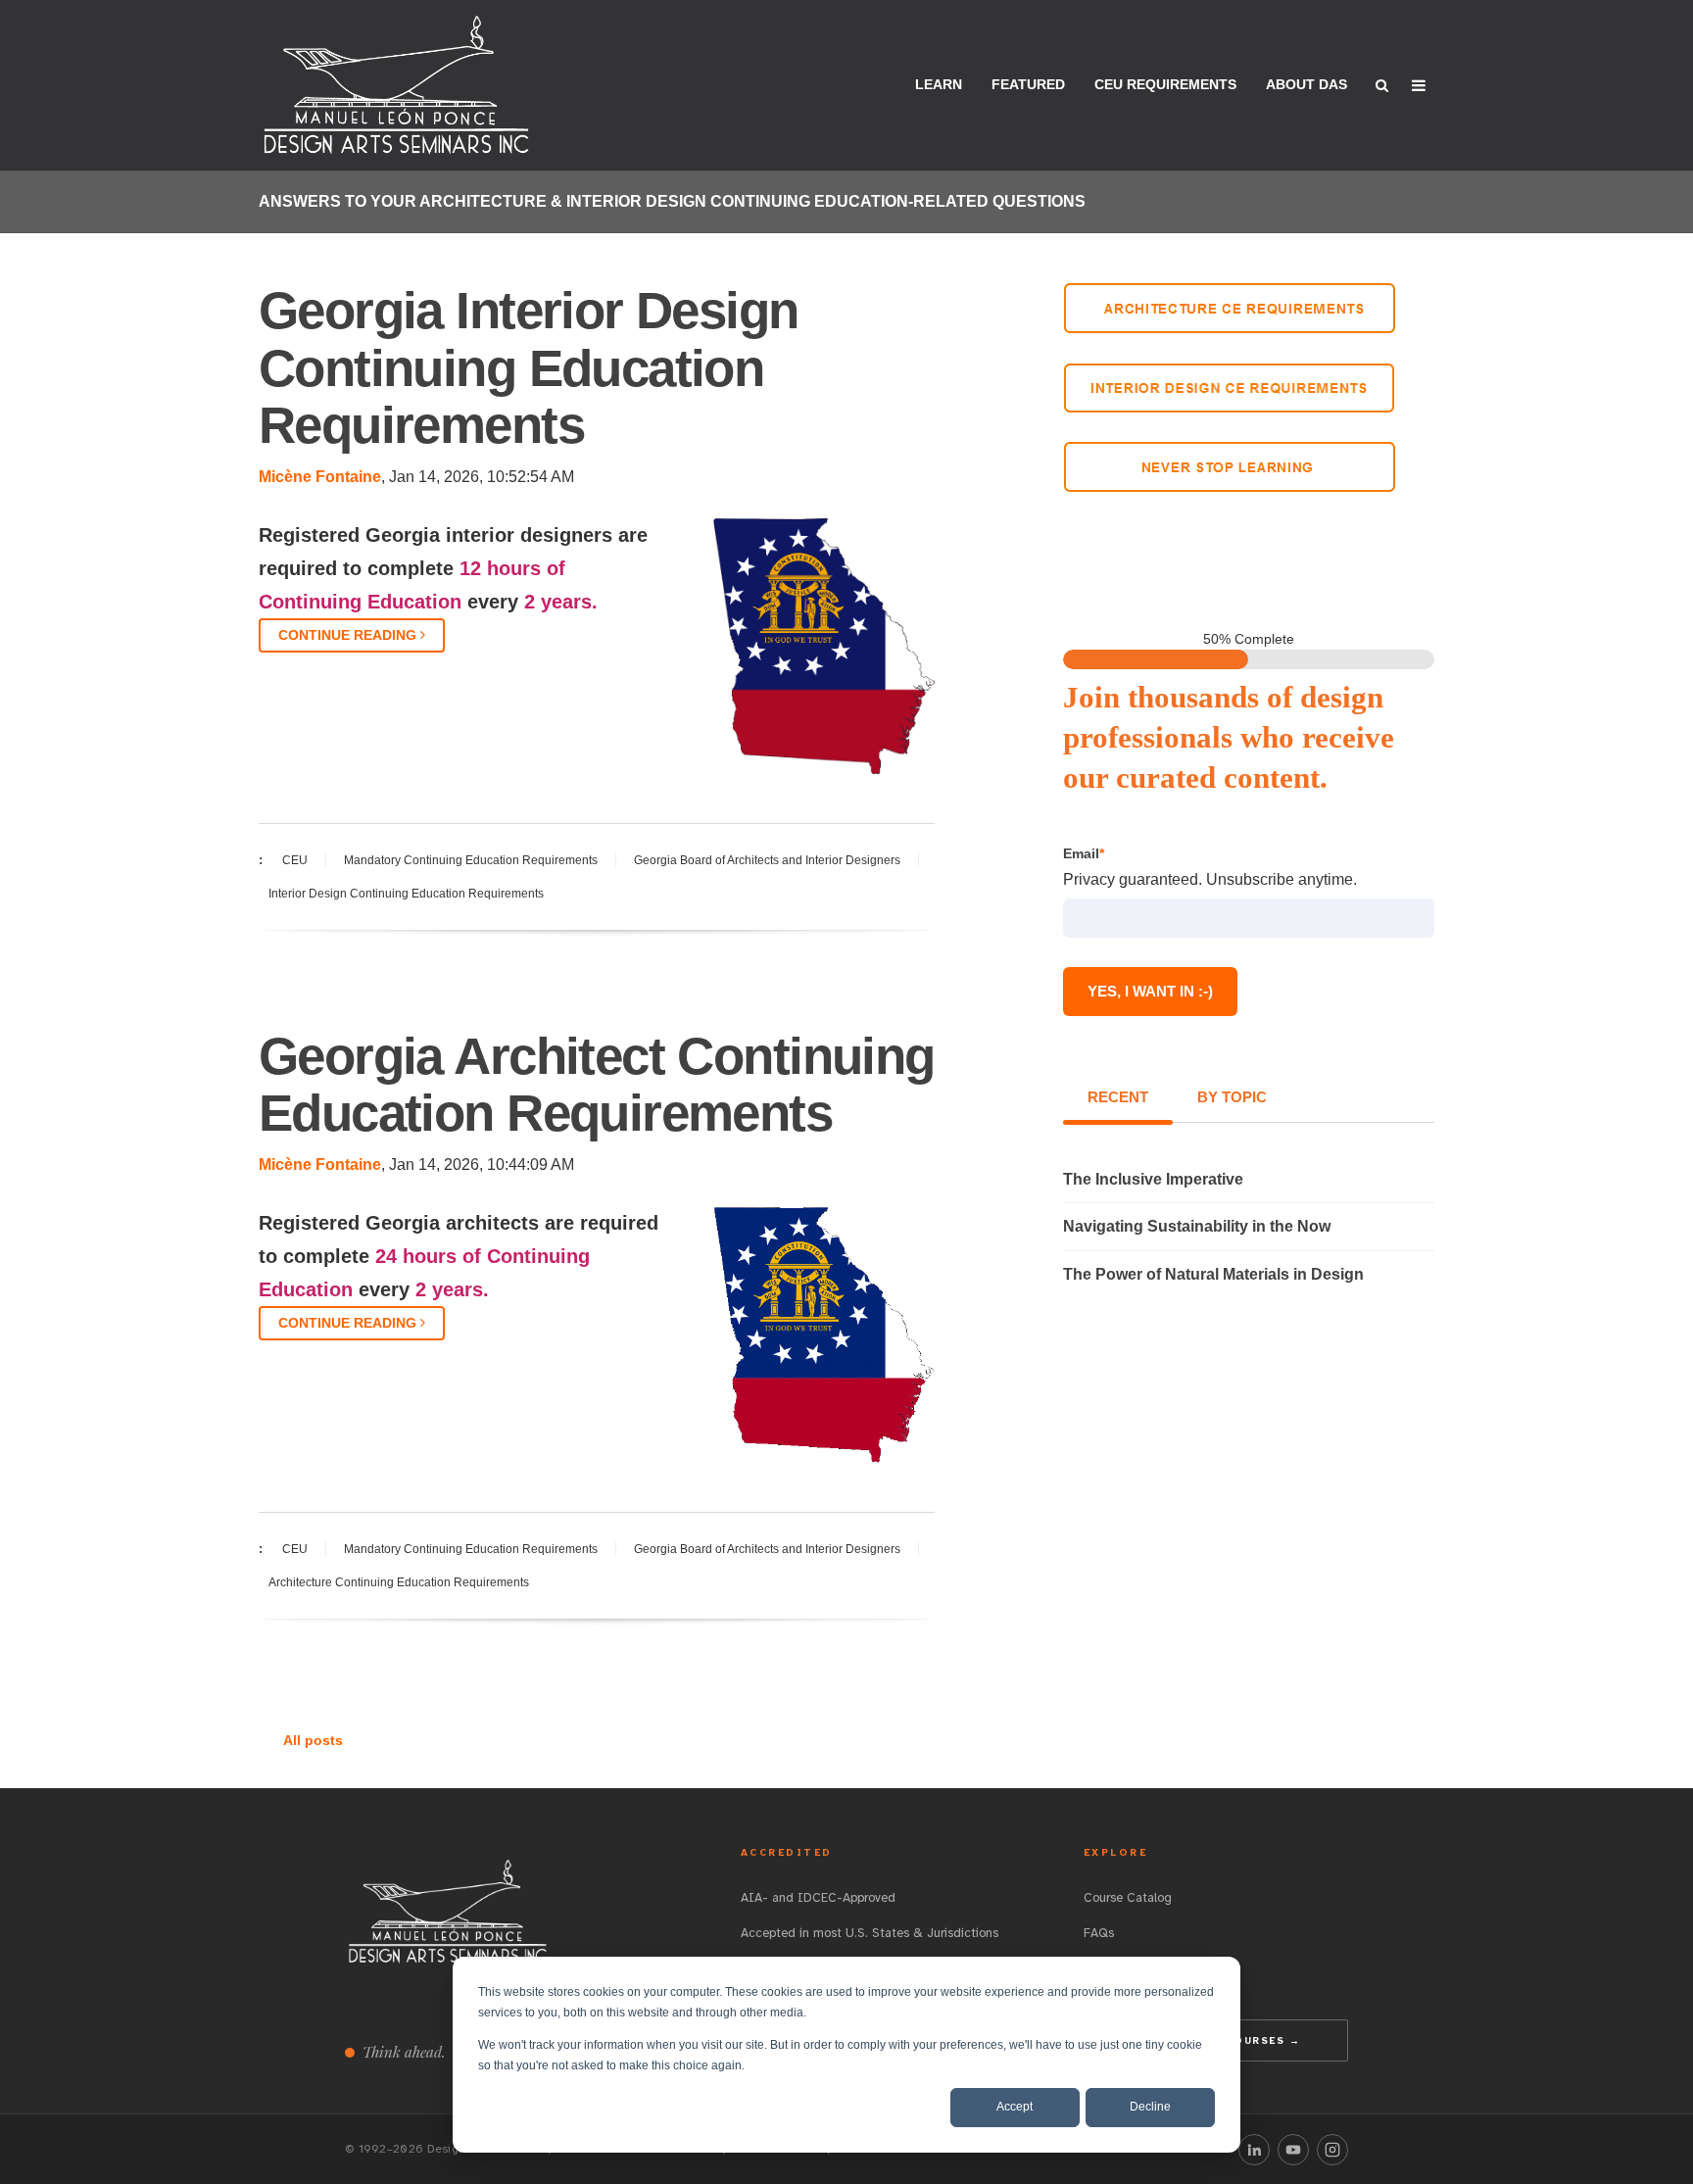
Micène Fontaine (320, 477)
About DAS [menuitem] (1306, 84)
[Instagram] (1332, 2150)
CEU (295, 860)
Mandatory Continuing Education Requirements (471, 860)
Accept (1015, 2107)
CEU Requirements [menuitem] (1165, 84)
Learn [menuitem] (939, 84)
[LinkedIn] (1254, 2150)
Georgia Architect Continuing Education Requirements (597, 1084)
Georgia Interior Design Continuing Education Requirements (529, 367)
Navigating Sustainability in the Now (1197, 1226)
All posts (313, 1740)
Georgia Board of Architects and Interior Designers (767, 860)
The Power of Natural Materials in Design (1213, 1274)
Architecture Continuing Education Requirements (399, 1582)
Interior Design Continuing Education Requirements (406, 894)
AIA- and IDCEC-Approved (818, 1898)
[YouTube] (1293, 2150)
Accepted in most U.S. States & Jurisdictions (870, 1933)
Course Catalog (1128, 1898)
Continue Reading (349, 635)
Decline (1150, 2107)
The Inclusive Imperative (1153, 1179)
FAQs (1099, 1933)
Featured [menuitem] (1028, 84)
